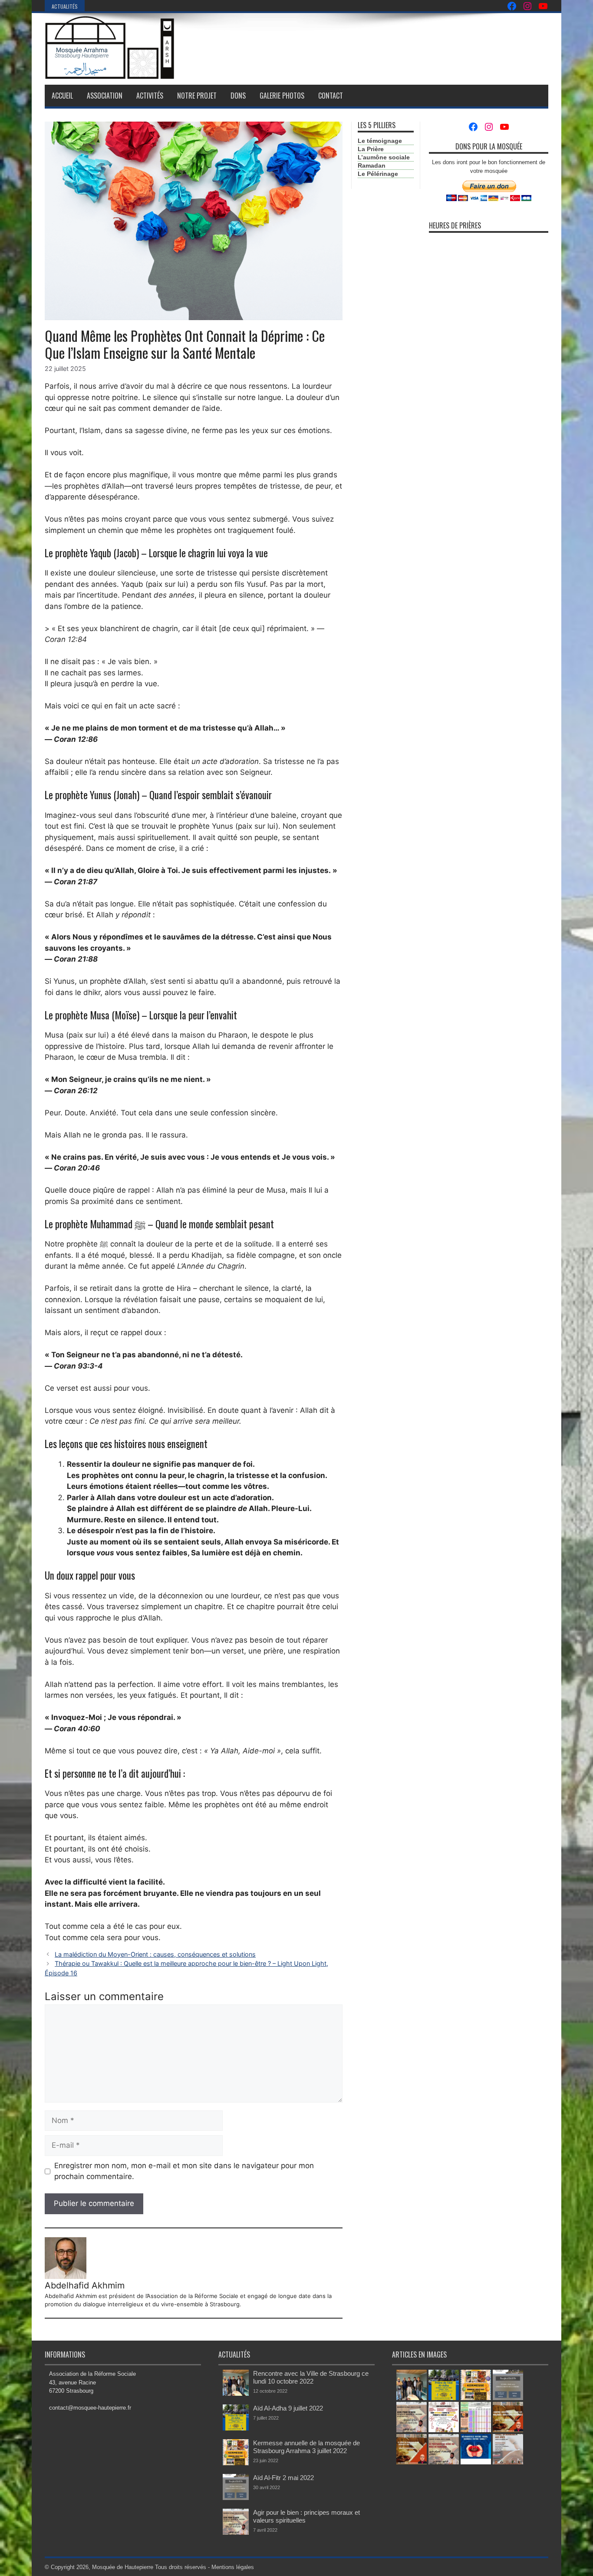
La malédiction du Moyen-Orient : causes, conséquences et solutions (155, 1954)
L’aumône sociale (384, 157)
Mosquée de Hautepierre (123, 2567)
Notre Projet (197, 96)
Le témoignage (380, 141)
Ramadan (372, 165)
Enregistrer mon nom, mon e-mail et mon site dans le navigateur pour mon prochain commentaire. (184, 2171)
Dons (238, 96)
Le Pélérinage (378, 174)
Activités (150, 96)
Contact (331, 96)
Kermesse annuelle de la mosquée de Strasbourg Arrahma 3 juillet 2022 (306, 2447)
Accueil (62, 96)
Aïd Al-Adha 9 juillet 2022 (288, 2408)
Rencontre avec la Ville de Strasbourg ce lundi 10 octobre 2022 (311, 2377)
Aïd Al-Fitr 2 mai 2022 (283, 2478)
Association (105, 96)
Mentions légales (233, 2567)
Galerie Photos (282, 96)
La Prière (371, 149)
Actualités (65, 6)
